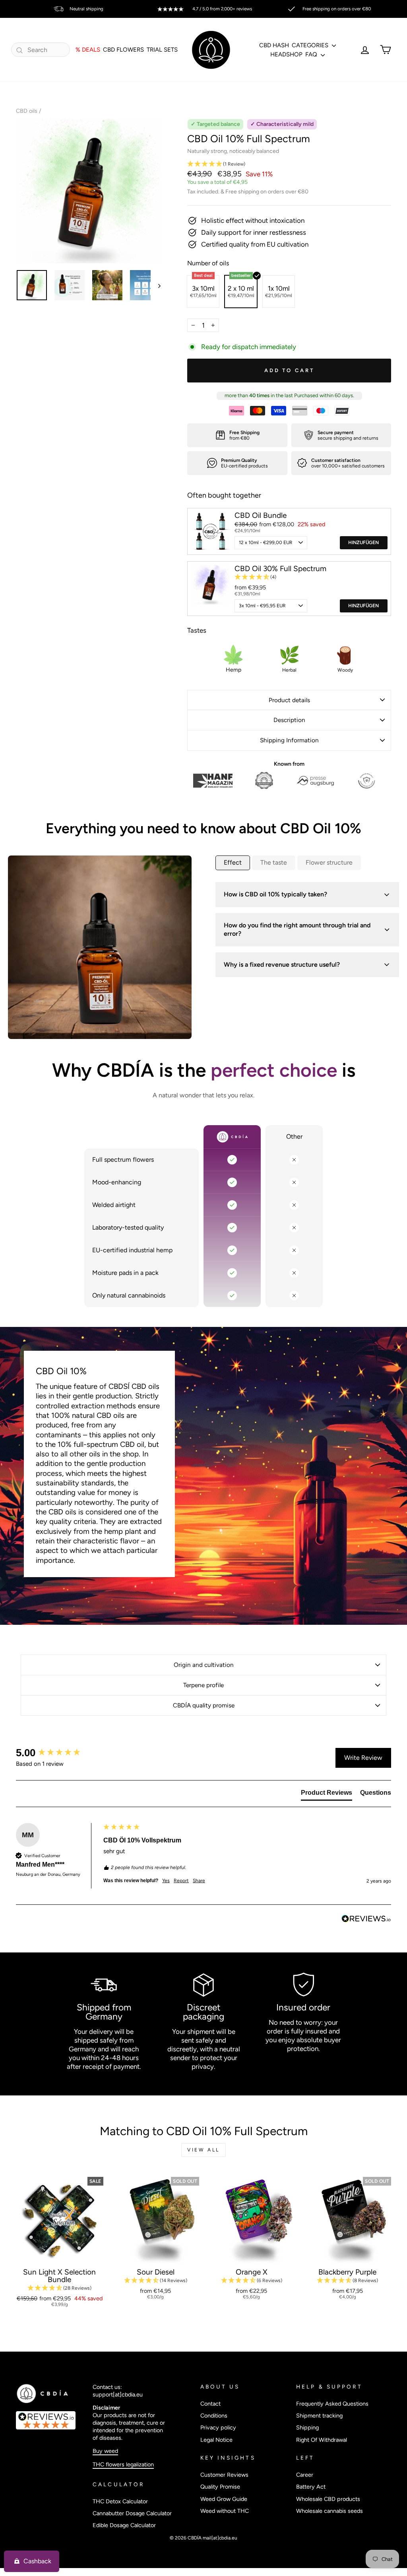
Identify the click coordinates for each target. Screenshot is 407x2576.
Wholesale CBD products (328, 2499)
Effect (233, 862)
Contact (210, 2404)
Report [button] (181, 1881)
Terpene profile (203, 1685)
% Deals (88, 50)
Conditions (214, 2416)
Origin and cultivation (204, 1665)
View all (203, 2150)
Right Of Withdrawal (322, 2440)
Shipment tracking (319, 2416)
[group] (58, 1753)
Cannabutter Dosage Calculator (132, 2513)
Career (305, 2475)
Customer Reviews (224, 2475)
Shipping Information (289, 740)
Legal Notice (216, 2440)
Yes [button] (166, 1881)
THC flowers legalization (123, 2464)
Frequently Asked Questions (332, 2404)
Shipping (307, 2427)
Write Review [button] (363, 1758)
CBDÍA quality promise (204, 1705)
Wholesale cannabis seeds (329, 2511)
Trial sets (162, 50)
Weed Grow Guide (224, 2499)
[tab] (327, 1794)
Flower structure (329, 862)
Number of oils (208, 263)
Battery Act (311, 2487)
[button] (289, 164)
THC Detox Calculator (120, 2501)
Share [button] (199, 1881)
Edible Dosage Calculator (124, 2525)
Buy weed (105, 2451)
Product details (289, 700)
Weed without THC (225, 2511)
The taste (274, 862)
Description (289, 720)
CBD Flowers (123, 50)
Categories (311, 45)
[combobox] (41, 50)
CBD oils (27, 111)
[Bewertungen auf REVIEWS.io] (50, 2420)
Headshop (286, 54)
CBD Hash (274, 45)
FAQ (312, 54)
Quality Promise (220, 2487)
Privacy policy (218, 2427)
